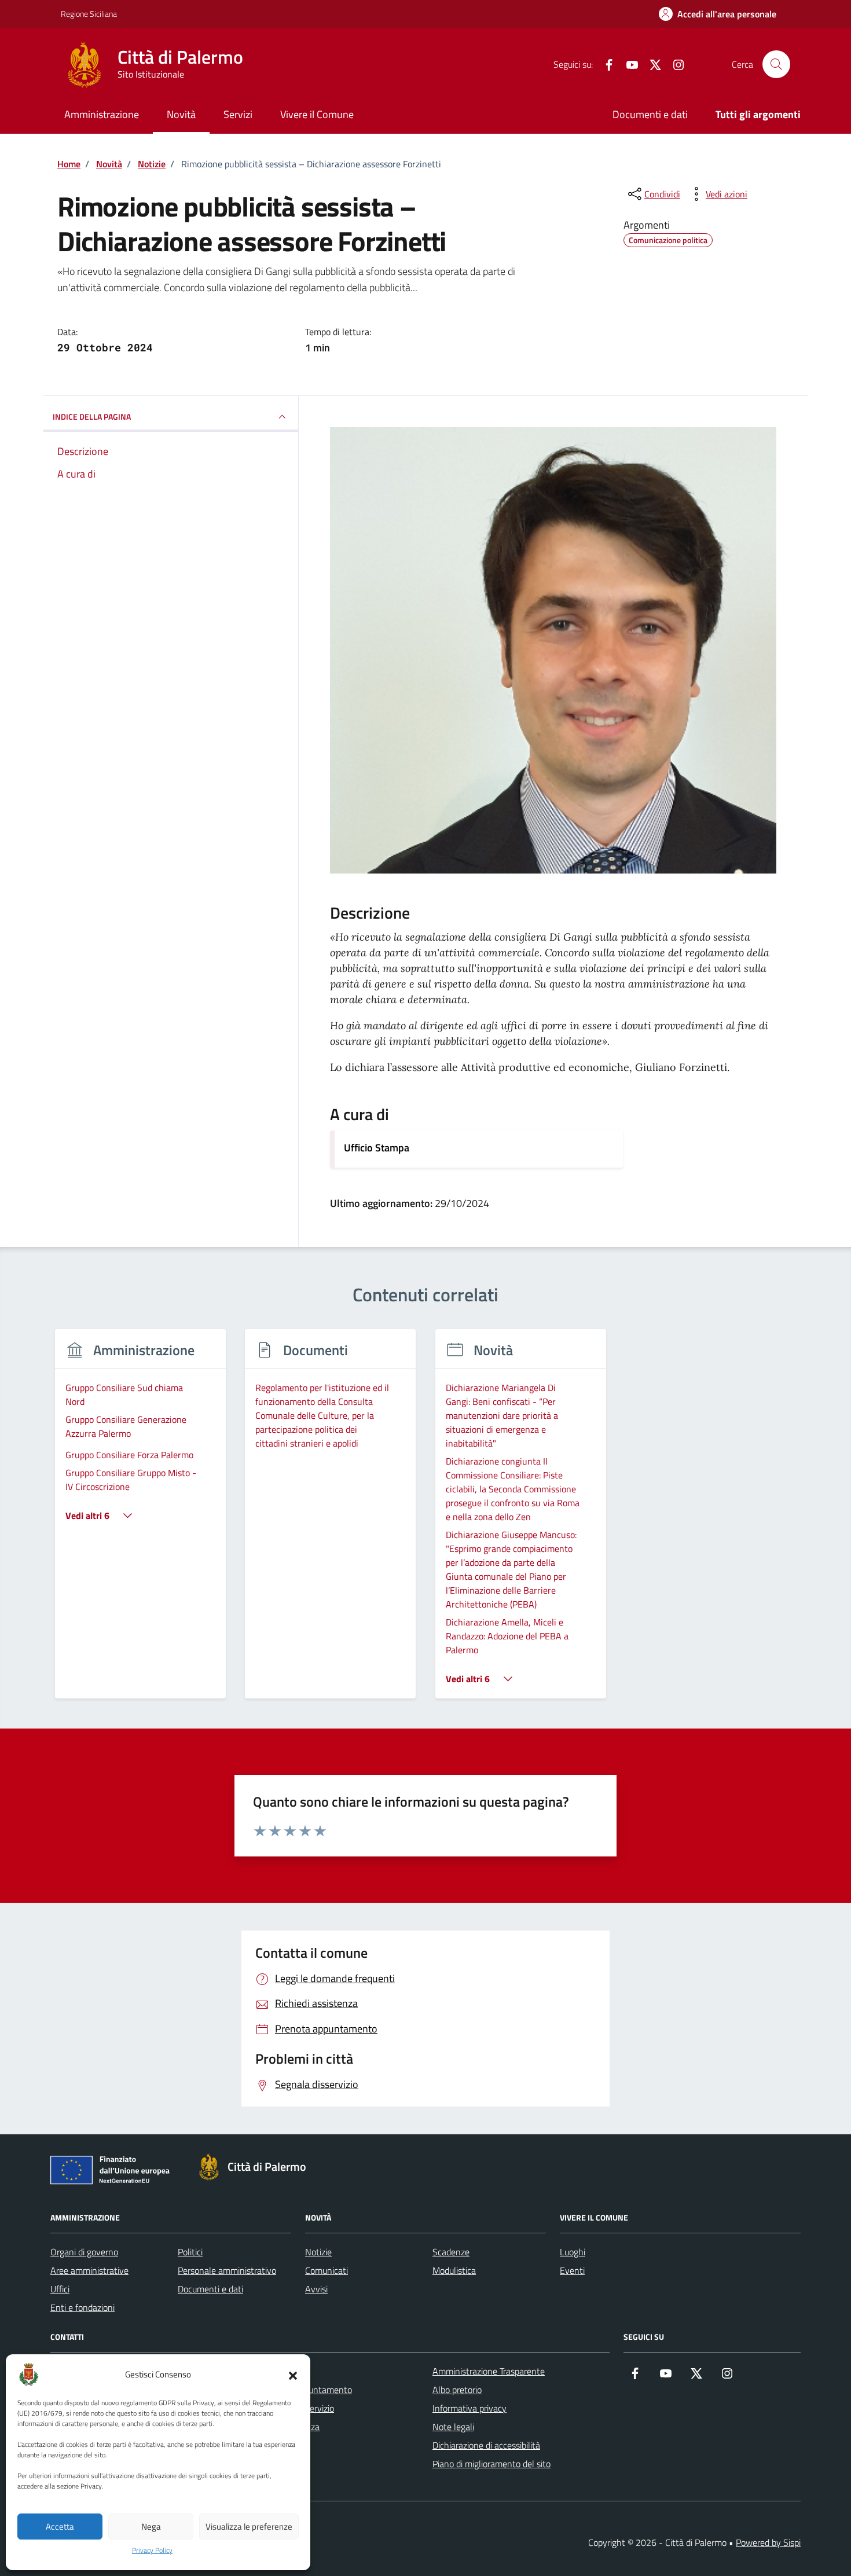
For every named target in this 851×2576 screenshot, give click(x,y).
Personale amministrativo (227, 2270)
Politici (190, 2252)
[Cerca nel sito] (776, 64)
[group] (140, 1521)
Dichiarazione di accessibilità (486, 2445)
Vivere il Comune (317, 114)
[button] (293, 2375)
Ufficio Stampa (377, 1148)
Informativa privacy (469, 2408)
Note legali (453, 2427)
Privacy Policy (152, 2551)
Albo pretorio (457, 2390)
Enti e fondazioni (82, 2307)
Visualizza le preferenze (249, 2527)
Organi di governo (84, 2252)
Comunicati (327, 2270)
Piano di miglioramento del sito (491, 2464)
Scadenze (451, 2252)
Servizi (238, 114)
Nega (151, 2527)
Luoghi (573, 2252)
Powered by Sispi (768, 2542)
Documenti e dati (650, 114)
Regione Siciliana (89, 14)
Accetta (60, 2527)
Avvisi (316, 2289)
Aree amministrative (89, 2270)
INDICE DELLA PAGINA (92, 417)
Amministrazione (102, 114)
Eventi (572, 2270)
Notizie (318, 2252)
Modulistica (454, 2270)
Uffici (60, 2289)
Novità (181, 114)
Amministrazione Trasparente (489, 2371)
